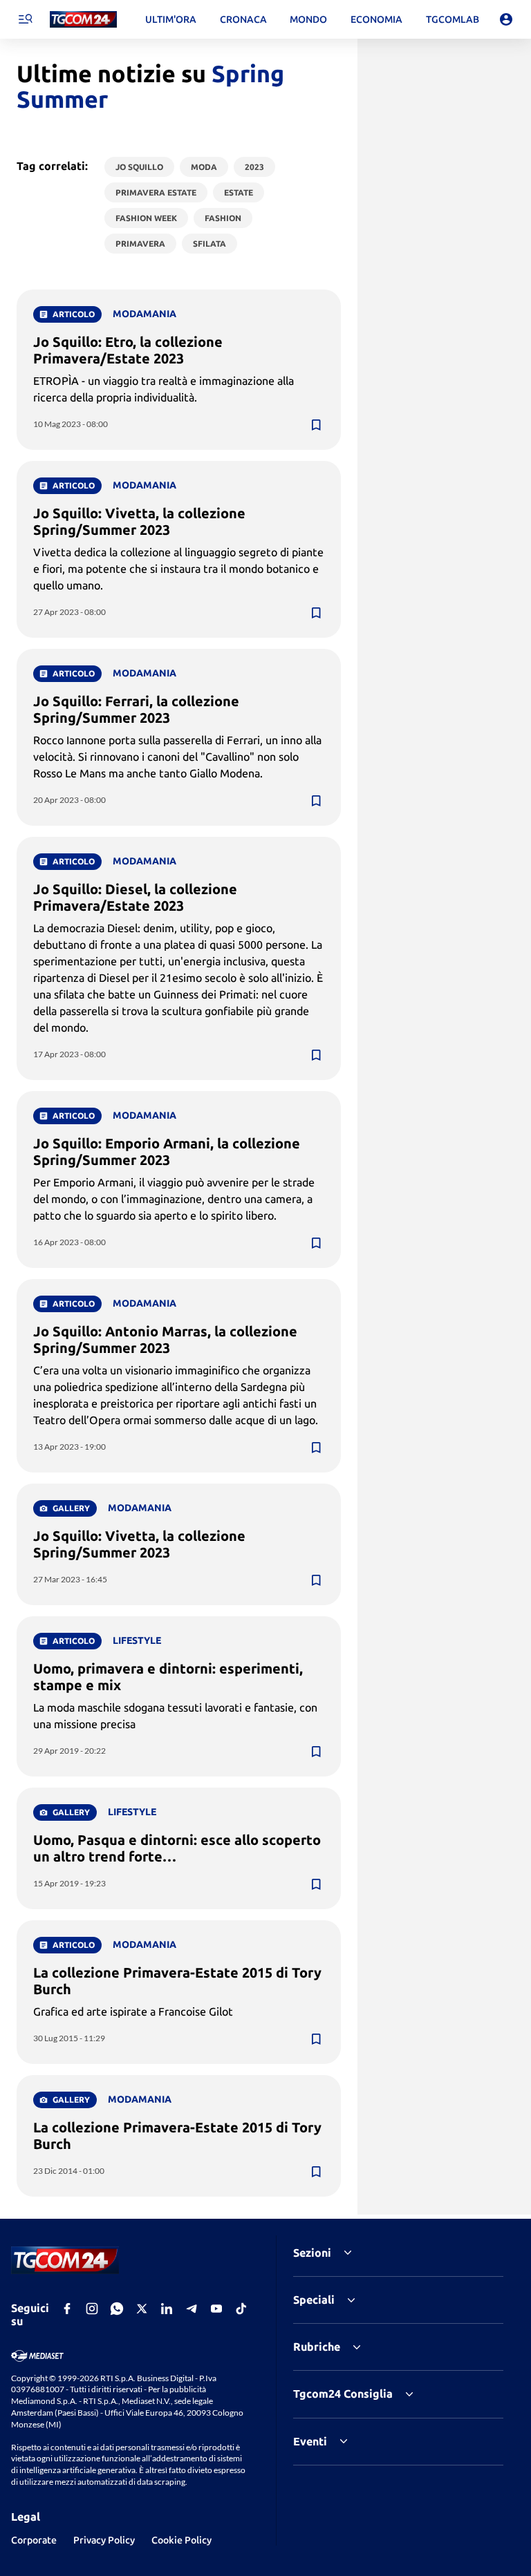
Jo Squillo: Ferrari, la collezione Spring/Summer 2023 (136, 709)
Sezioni (312, 2253)
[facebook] (67, 2309)
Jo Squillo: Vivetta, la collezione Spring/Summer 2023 (139, 521)
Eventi (310, 2441)
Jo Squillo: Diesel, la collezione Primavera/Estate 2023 (135, 897)
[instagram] (92, 2309)
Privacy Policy (104, 2540)
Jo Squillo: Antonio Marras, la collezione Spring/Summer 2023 (165, 1339)
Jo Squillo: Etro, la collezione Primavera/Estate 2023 (128, 350)
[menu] (25, 19)
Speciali (314, 2300)
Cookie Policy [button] (181, 2540)
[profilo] (506, 19)
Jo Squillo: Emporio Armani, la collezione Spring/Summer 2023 (167, 1152)
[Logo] (83, 20)
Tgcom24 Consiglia (343, 2394)
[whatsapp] (117, 2309)
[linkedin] (167, 2309)
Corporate (34, 2540)
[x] (142, 2309)
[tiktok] (241, 2309)
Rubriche (317, 2347)
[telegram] (192, 2309)
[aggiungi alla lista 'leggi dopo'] (316, 425)
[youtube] (216, 2309)
